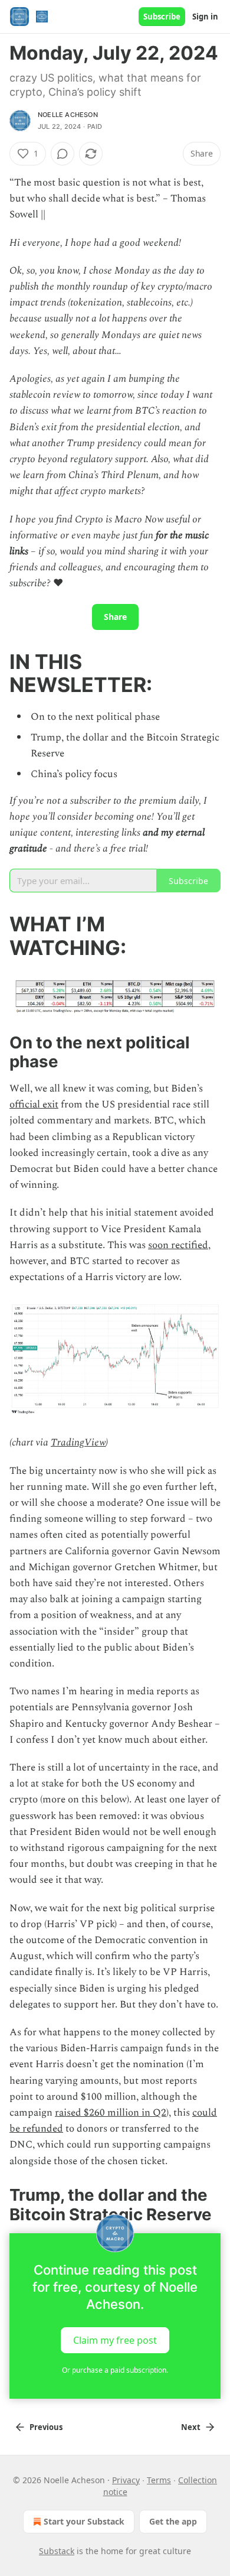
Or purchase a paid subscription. (115, 2370)
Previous (46, 2427)
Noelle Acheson (68, 115)
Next (191, 2427)
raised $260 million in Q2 (111, 2113)
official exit (34, 1105)
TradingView (78, 1443)
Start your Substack (84, 2521)
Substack (57, 2551)
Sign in (205, 17)
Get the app (173, 2521)
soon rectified (178, 1245)
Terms (159, 2480)
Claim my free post (115, 2340)
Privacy (126, 2480)
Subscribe (162, 17)
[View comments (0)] (63, 154)
